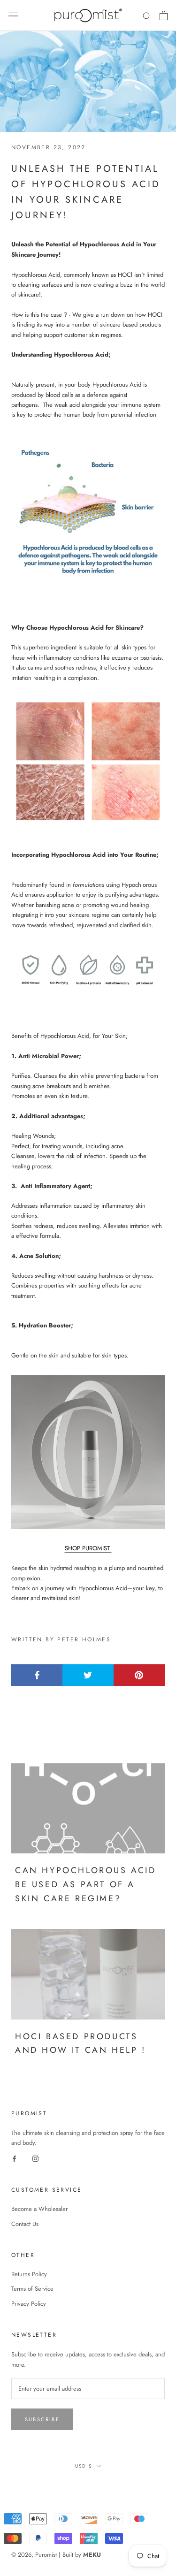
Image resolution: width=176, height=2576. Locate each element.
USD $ (84, 2466)
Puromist (46, 2555)
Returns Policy (29, 2274)
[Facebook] (14, 2158)
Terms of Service (32, 2289)
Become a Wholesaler (39, 2209)
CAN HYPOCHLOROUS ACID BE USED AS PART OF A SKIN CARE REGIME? (86, 1884)
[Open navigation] (13, 16)
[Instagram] (35, 2158)
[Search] (147, 16)
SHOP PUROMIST (88, 1548)
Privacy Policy (29, 2304)
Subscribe (42, 2419)
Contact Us (25, 2224)
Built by (82, 2555)
